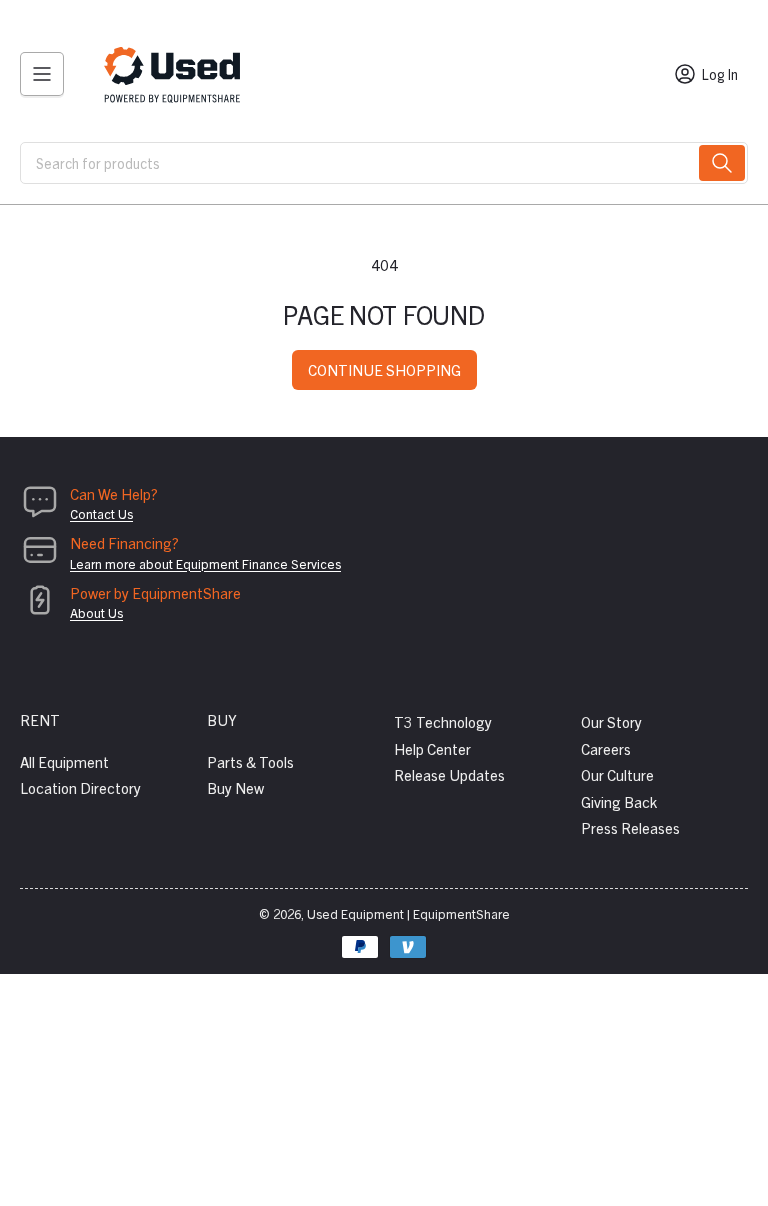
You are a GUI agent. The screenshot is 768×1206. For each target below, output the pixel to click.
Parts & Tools (250, 761)
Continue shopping (384, 369)
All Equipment (64, 761)
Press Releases (630, 827)
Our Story (611, 721)
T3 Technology (443, 721)
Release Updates (449, 774)
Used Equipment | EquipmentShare (408, 913)
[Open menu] (42, 74)
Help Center (432, 748)
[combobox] (384, 163)
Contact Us (101, 513)
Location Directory (80, 787)
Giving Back (619, 801)
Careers (606, 748)
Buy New (235, 787)
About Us (96, 612)
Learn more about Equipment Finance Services (205, 563)
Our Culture (617, 774)
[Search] (722, 163)
